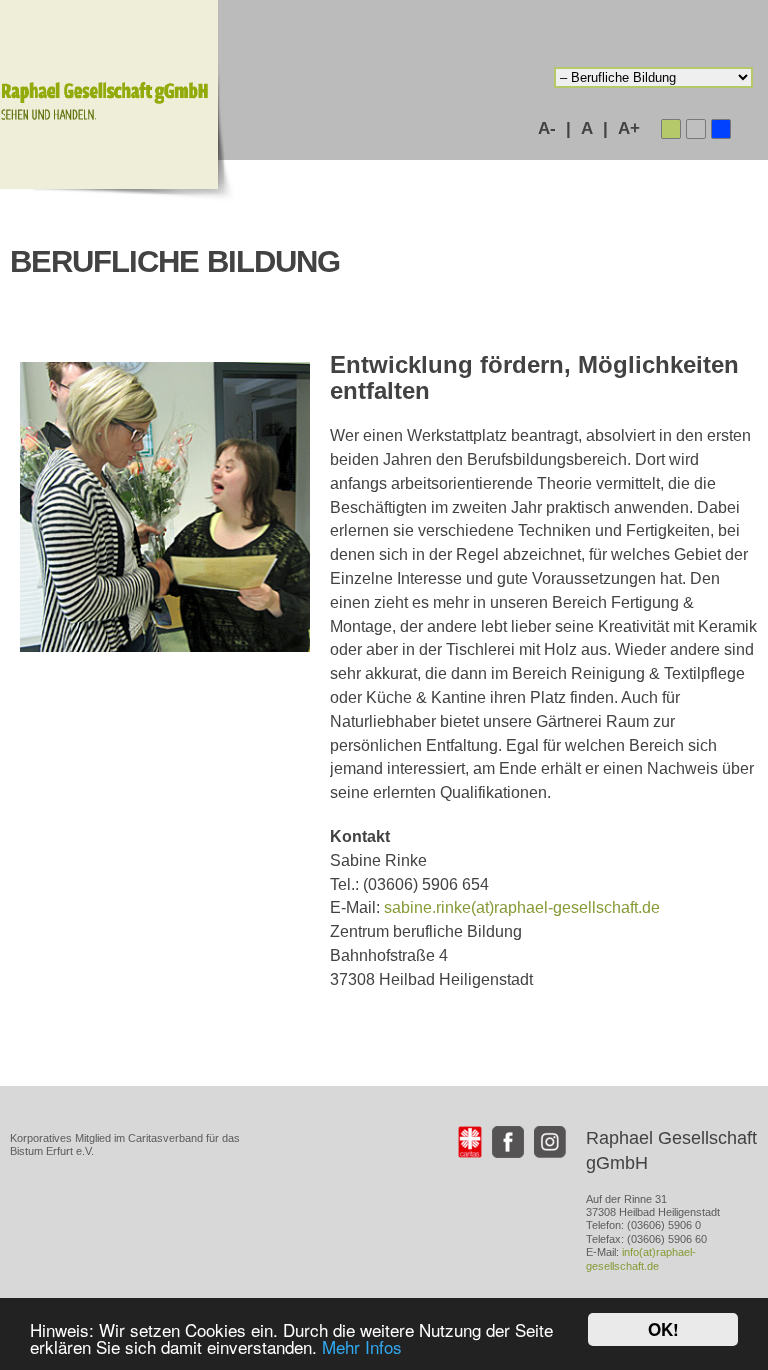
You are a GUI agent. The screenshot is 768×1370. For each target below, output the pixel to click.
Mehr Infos (362, 1346)
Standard (671, 129)
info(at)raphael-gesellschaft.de (641, 1258)
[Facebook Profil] (508, 1142)
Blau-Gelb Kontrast (721, 129)
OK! (663, 1329)
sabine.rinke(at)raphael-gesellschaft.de (522, 907)
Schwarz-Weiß (696, 129)
